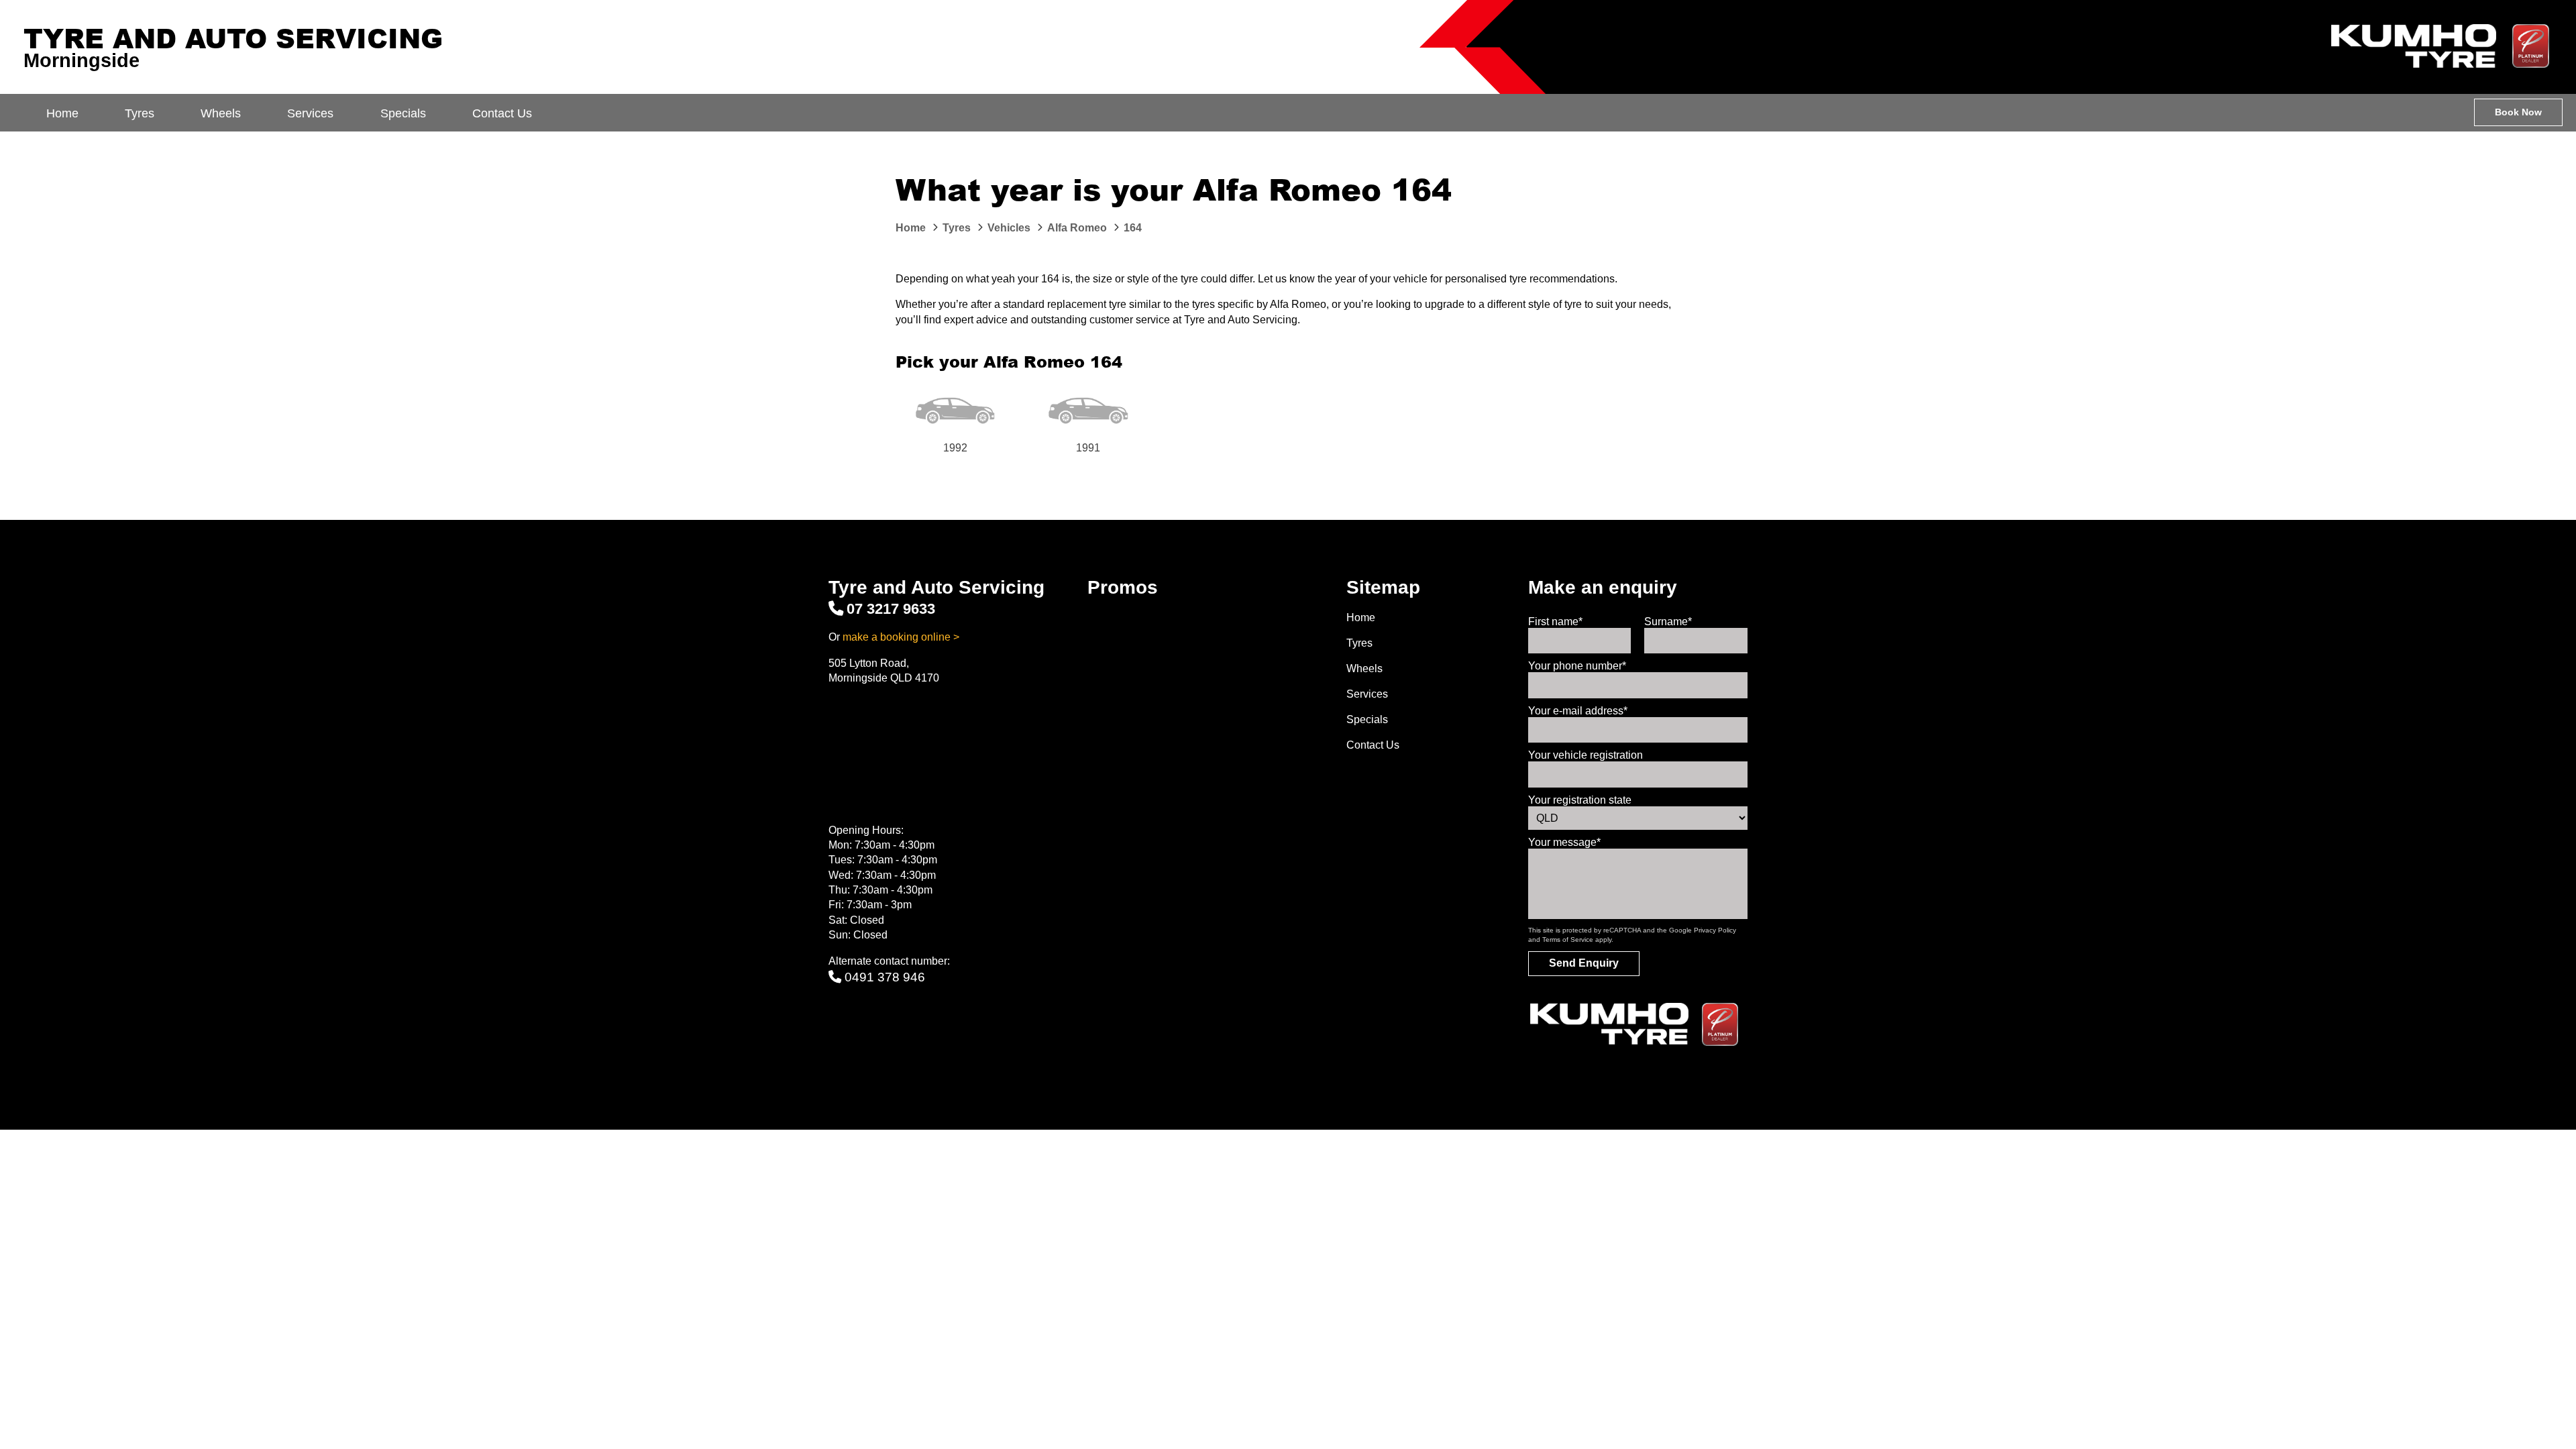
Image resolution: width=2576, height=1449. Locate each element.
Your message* (1564, 842)
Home (62, 113)
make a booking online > (901, 637)
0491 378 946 (885, 977)
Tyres (140, 113)
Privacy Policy (1715, 930)
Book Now (2518, 112)
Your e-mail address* (1578, 711)
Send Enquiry (1584, 963)
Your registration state (1580, 800)
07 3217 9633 (891, 609)
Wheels (221, 113)
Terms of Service (1568, 940)
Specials (403, 113)
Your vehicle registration (1586, 755)
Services (310, 113)
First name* (1555, 622)
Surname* (1668, 622)
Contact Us (502, 113)
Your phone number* (1577, 666)
